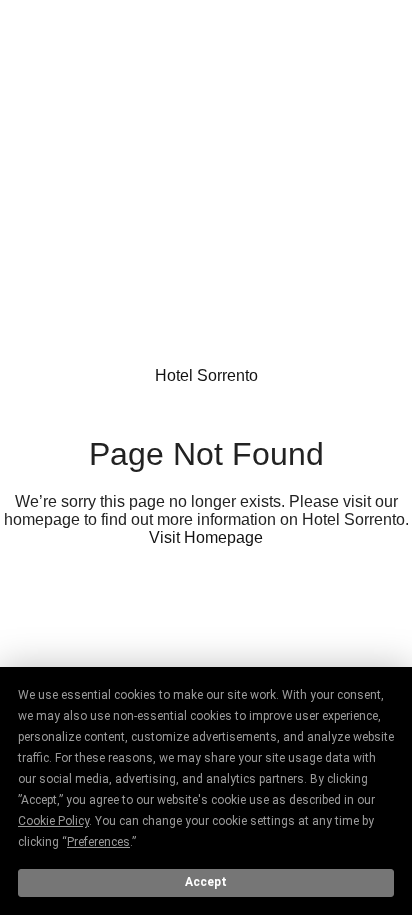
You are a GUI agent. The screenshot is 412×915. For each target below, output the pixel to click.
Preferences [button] (98, 842)
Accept (206, 882)
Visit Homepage (206, 537)
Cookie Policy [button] (53, 821)
